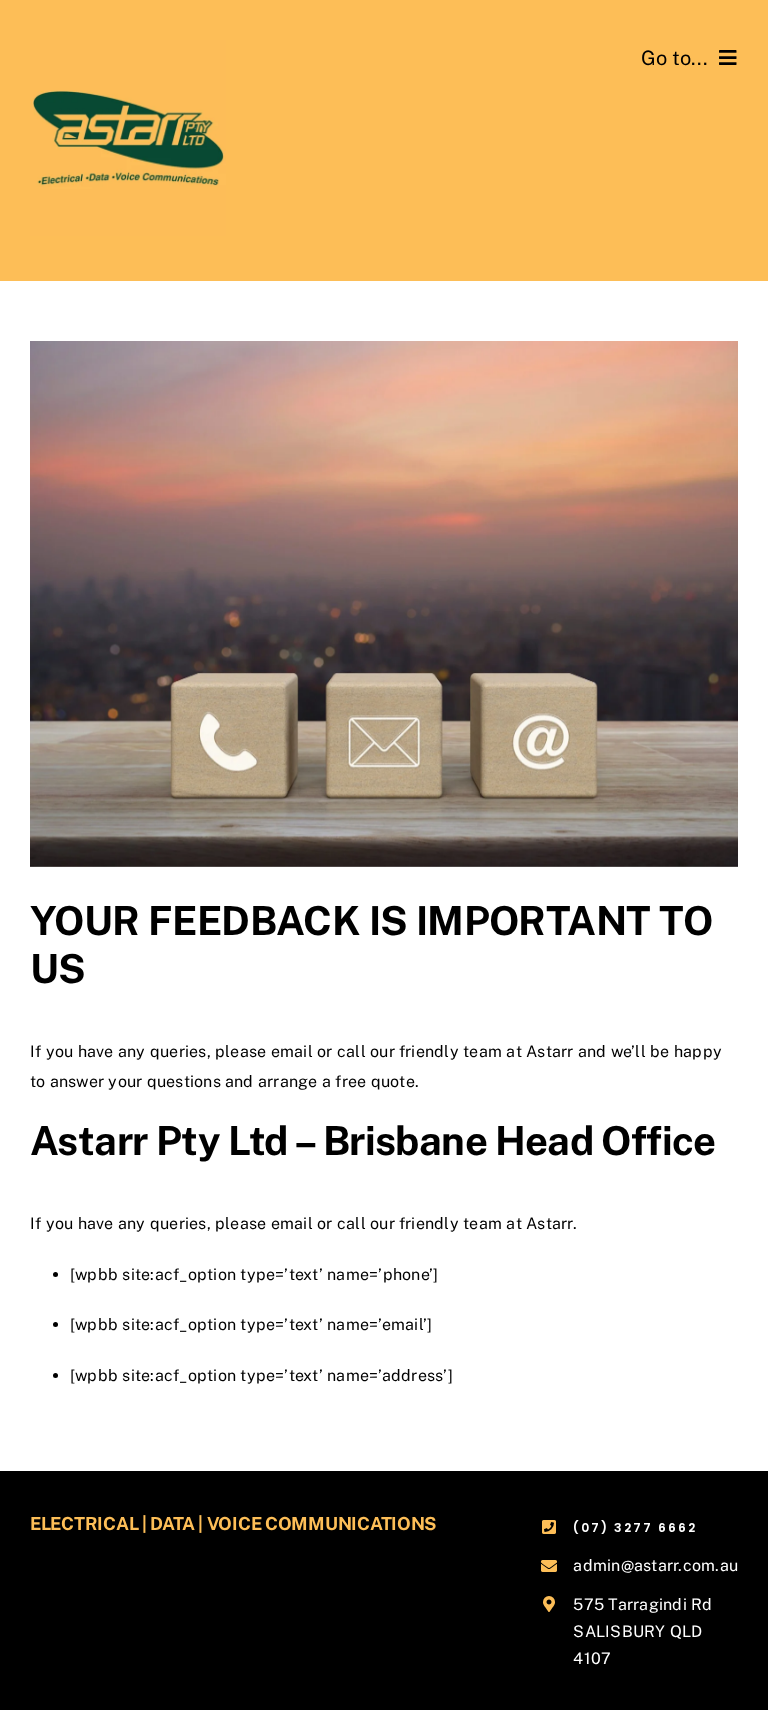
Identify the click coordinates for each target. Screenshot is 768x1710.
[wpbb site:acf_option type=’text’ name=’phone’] (254, 1274)
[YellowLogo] (128, 47)
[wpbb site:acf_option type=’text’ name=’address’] (261, 1375)
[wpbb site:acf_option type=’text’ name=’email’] (251, 1324)
